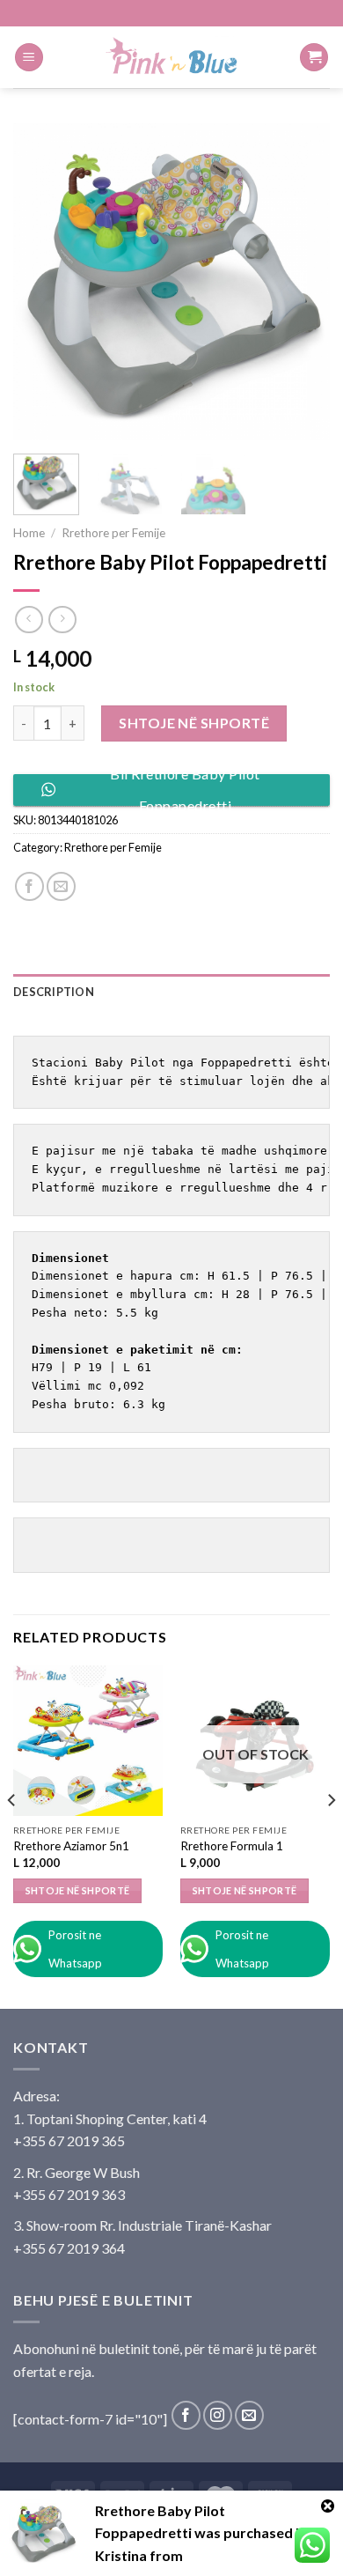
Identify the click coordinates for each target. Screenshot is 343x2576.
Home (29, 533)
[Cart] (314, 58)
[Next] (302, 282)
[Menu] (29, 58)
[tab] (171, 992)
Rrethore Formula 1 (232, 1846)
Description (54, 992)
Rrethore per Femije (113, 533)
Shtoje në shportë (194, 723)
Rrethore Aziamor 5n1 (71, 1846)
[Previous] (41, 282)
